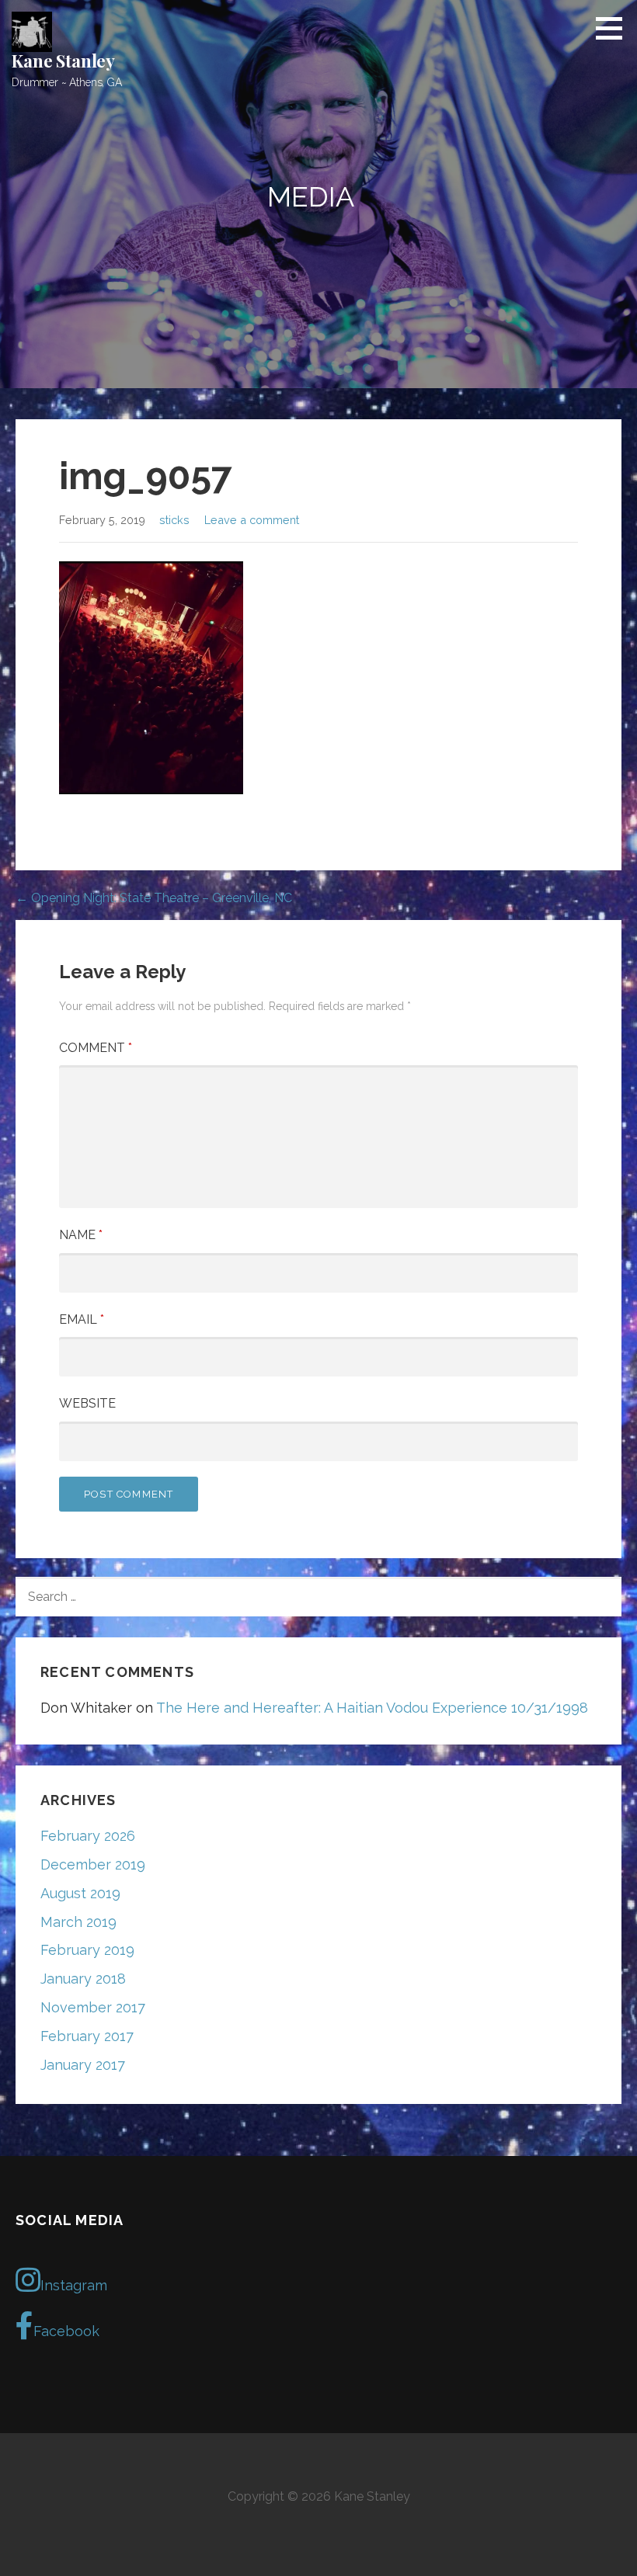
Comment (96, 1048)
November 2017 (93, 2007)
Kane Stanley (63, 61)
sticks (174, 520)
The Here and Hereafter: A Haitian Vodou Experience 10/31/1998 (372, 1708)
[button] (614, 28)
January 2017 (83, 2065)
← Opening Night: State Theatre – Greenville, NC (154, 898)
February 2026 (88, 1836)
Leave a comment (252, 520)
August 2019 (80, 1893)
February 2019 (87, 1950)
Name (81, 1235)
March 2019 (78, 1922)
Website (87, 1403)
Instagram (74, 2285)
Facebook (66, 2331)
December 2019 (93, 1864)
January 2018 (83, 1979)
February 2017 (87, 2036)
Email (82, 1319)
